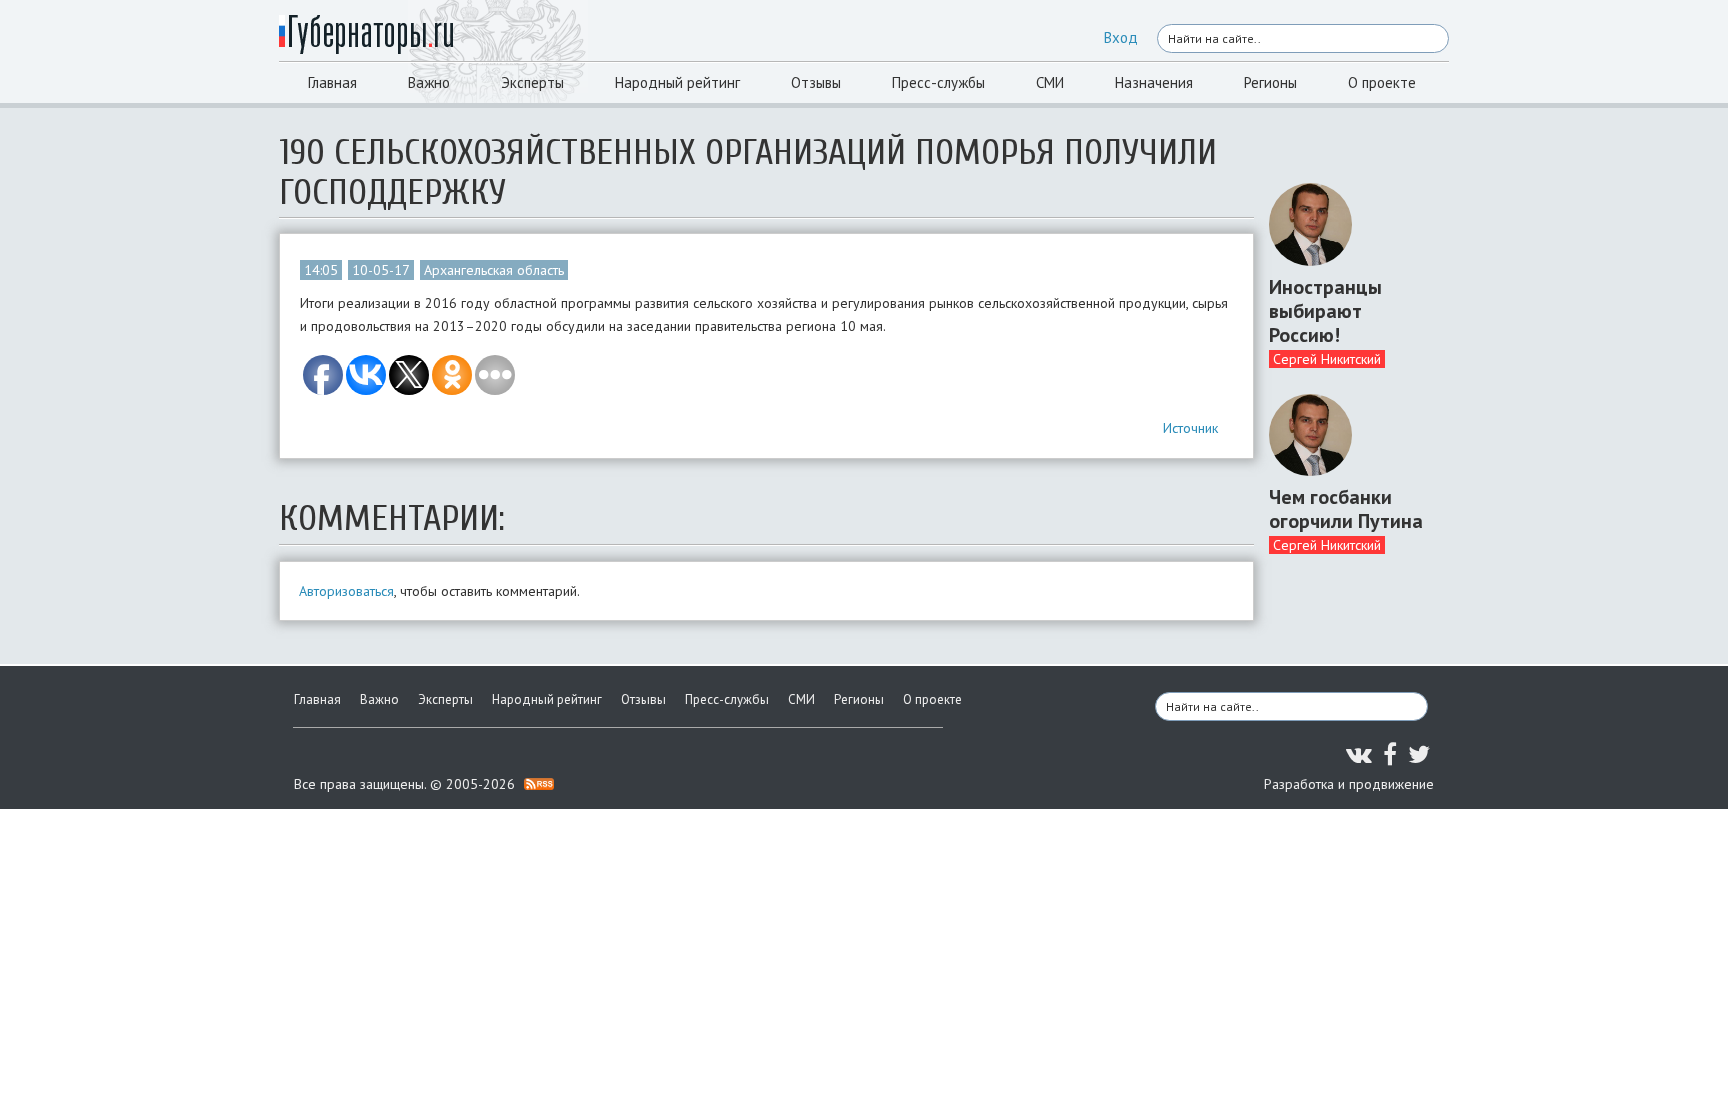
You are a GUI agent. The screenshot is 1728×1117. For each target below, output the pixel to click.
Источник (1190, 428)
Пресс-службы (938, 82)
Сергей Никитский (1327, 359)
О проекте (1382, 82)
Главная (332, 82)
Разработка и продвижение (1349, 784)
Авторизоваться (346, 591)
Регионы (1270, 82)
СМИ (1050, 82)
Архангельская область (494, 270)
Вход (1121, 37)
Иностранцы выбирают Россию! (1325, 311)
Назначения (1154, 82)
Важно (429, 82)
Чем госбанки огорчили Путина (1346, 509)
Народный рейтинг (677, 82)
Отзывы (816, 82)
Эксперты (532, 82)
